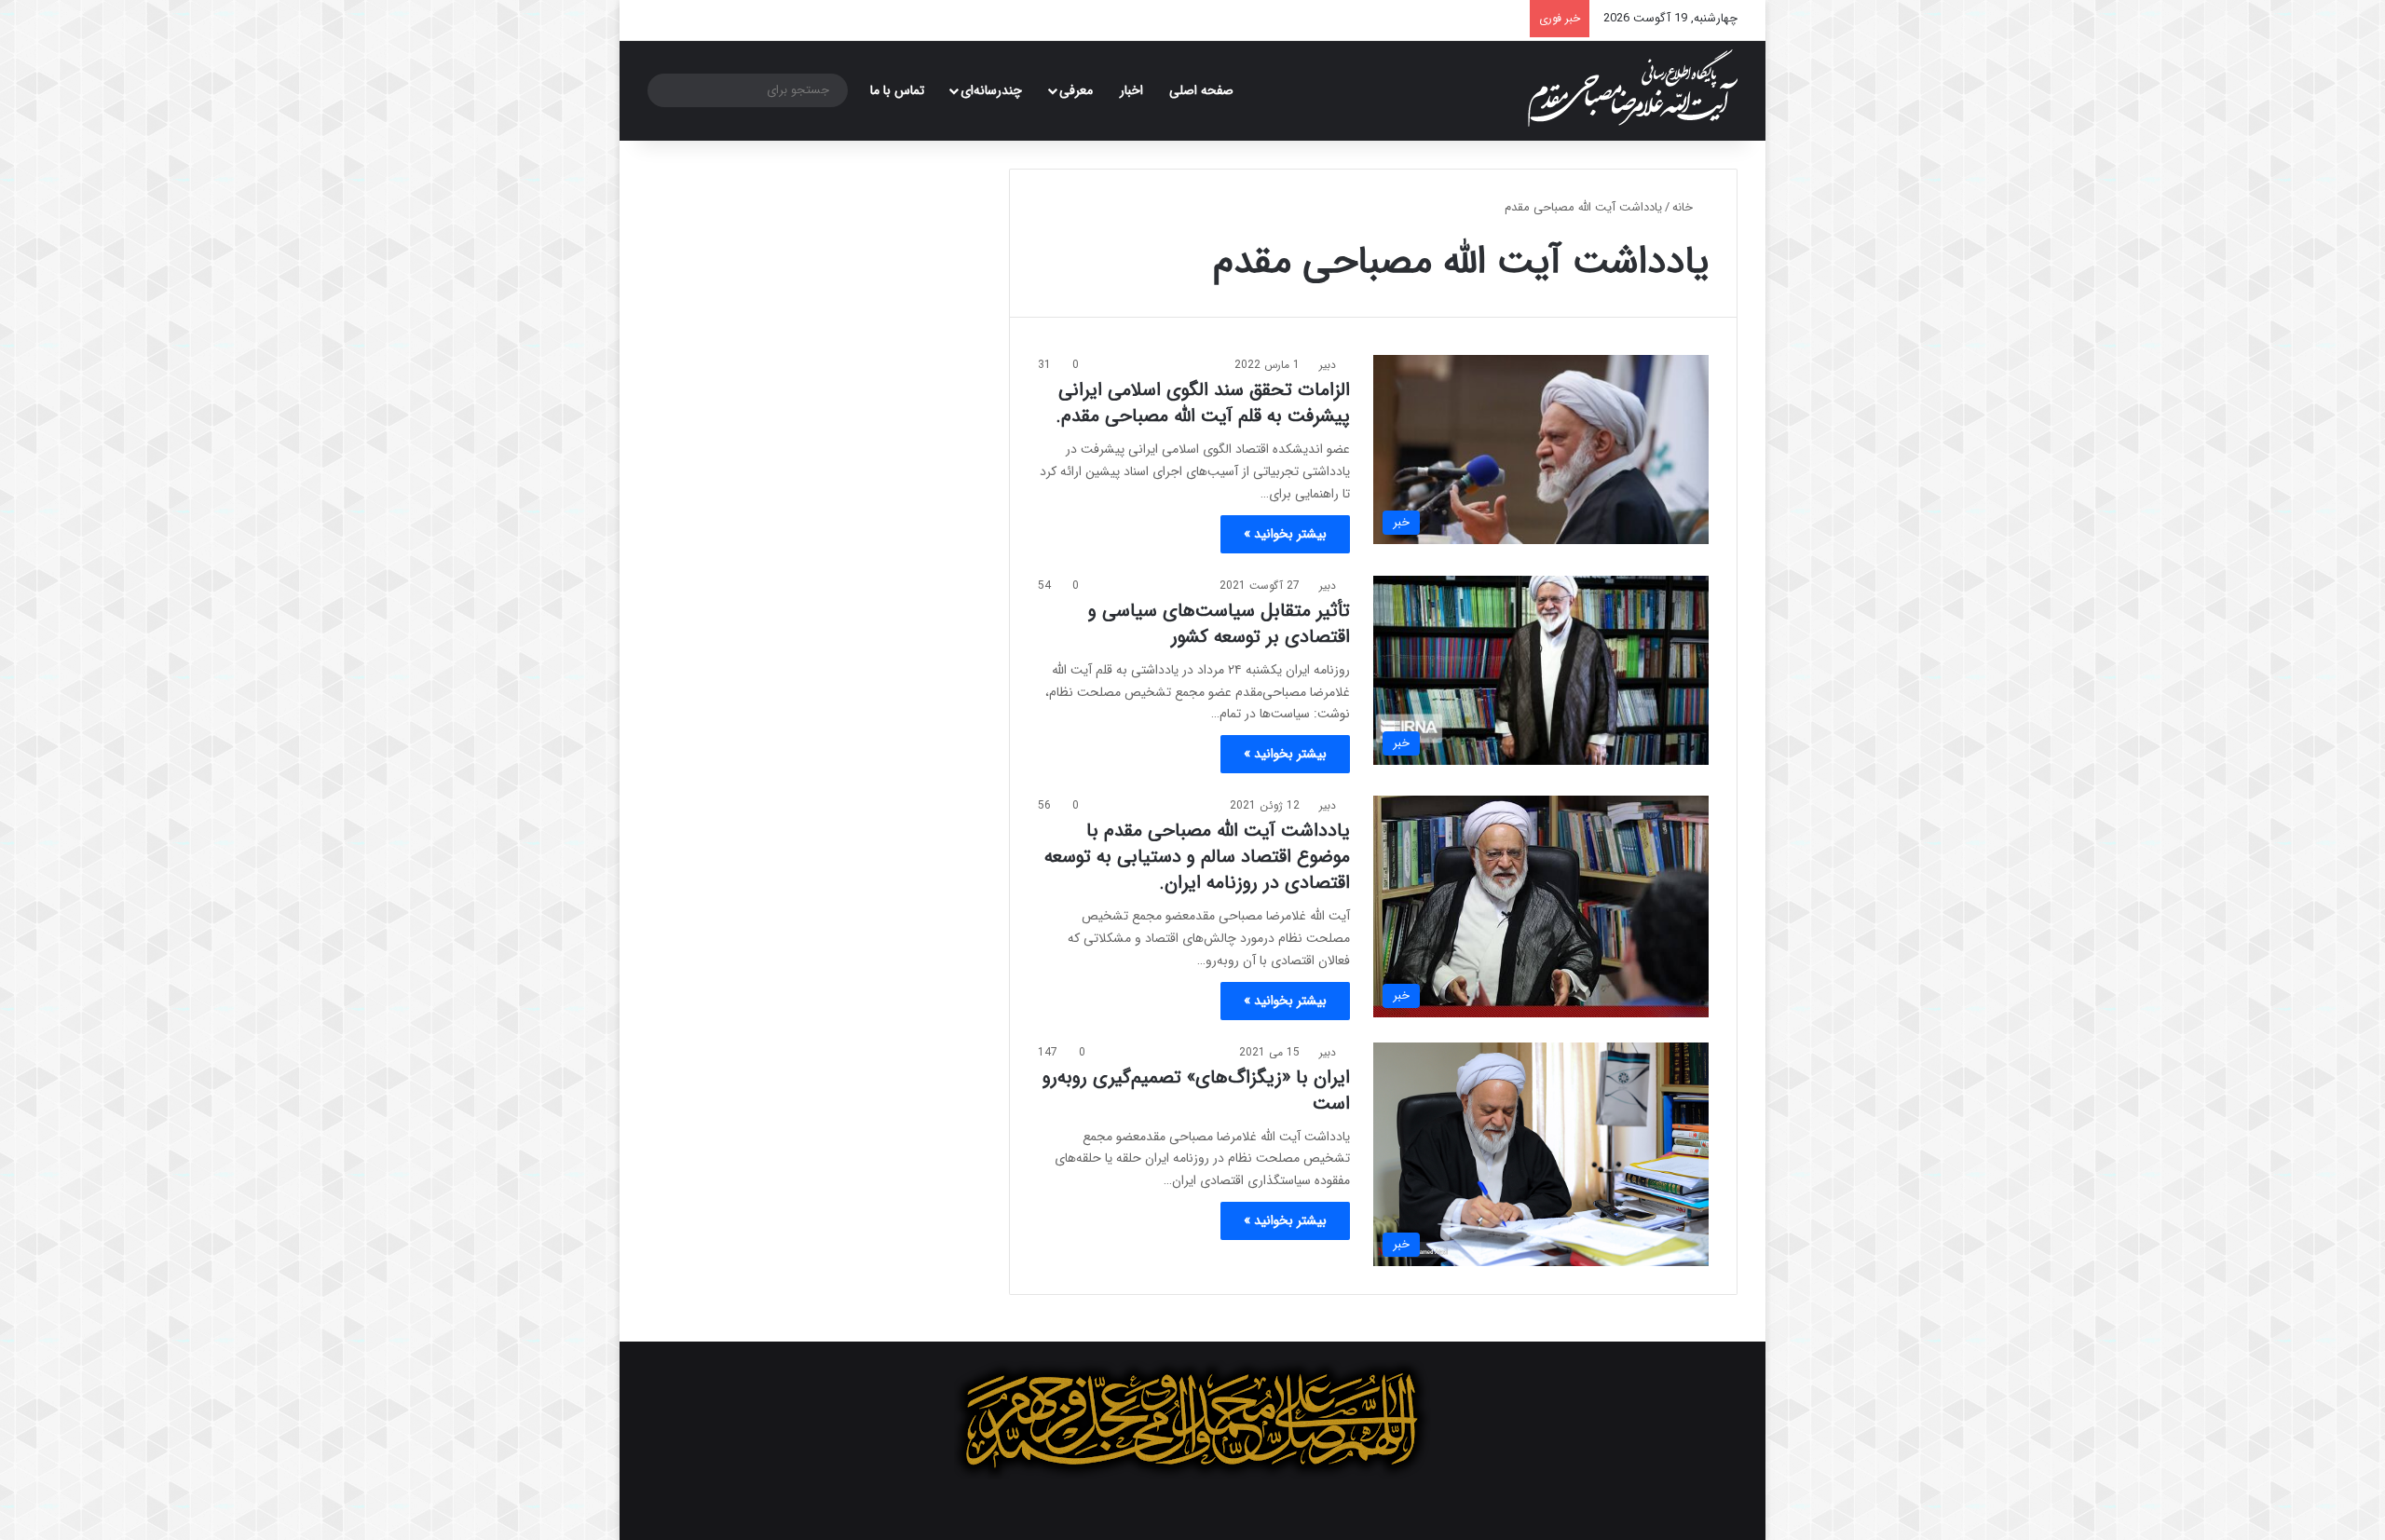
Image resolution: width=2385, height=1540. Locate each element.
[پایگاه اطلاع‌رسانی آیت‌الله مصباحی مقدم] (1633, 88)
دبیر (1328, 365)
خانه (1684, 207)
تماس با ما (897, 90)
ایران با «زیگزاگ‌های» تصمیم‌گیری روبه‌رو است (1196, 1090)
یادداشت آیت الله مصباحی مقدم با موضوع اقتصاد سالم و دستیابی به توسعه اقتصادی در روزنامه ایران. (1197, 857)
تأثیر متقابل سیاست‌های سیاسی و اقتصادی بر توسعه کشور (1219, 624)
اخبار (1131, 90)
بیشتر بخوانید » (1285, 534)
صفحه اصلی (1201, 90)
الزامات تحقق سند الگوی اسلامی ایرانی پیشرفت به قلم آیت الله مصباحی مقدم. (1203, 403)
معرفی (1076, 90)
